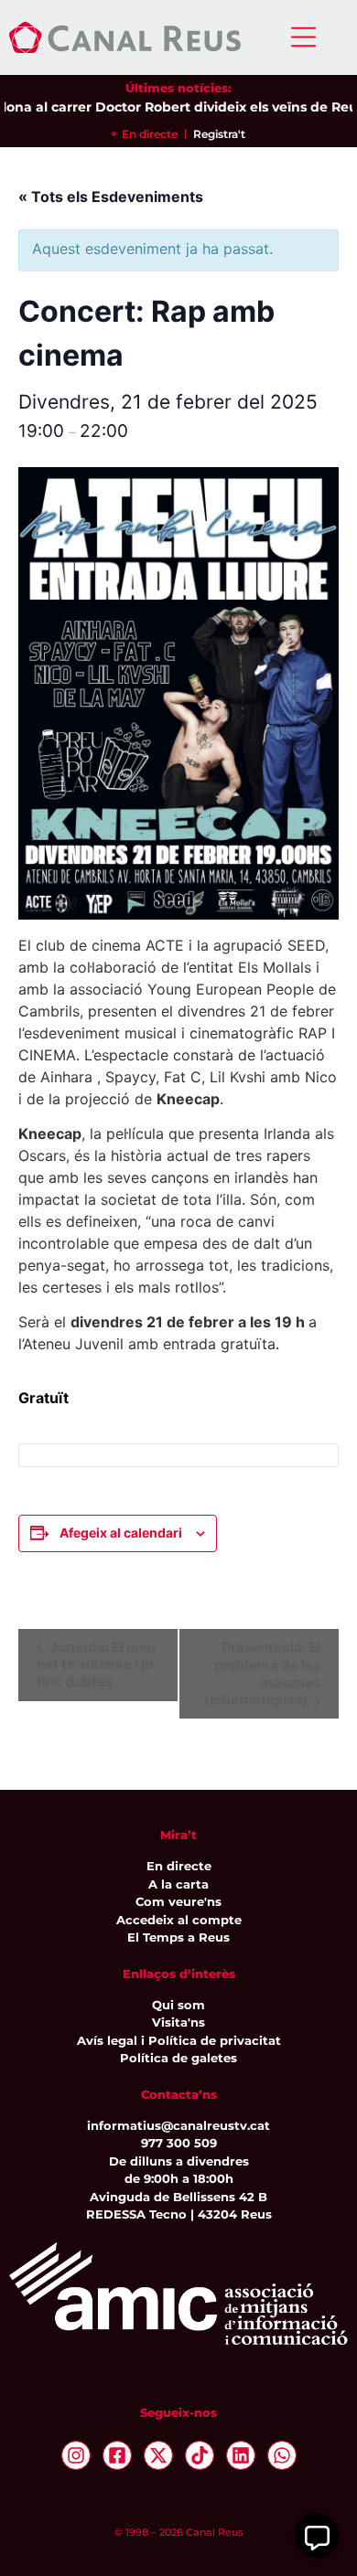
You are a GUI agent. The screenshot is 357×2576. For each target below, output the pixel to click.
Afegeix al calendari (121, 1533)
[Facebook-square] (117, 2455)
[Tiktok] (200, 2455)
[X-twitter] (158, 2455)
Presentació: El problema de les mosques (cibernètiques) (262, 1674)
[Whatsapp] (282, 2455)
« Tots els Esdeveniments (111, 197)
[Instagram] (76, 2455)
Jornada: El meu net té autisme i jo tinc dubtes (96, 1665)
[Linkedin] (241, 2455)
